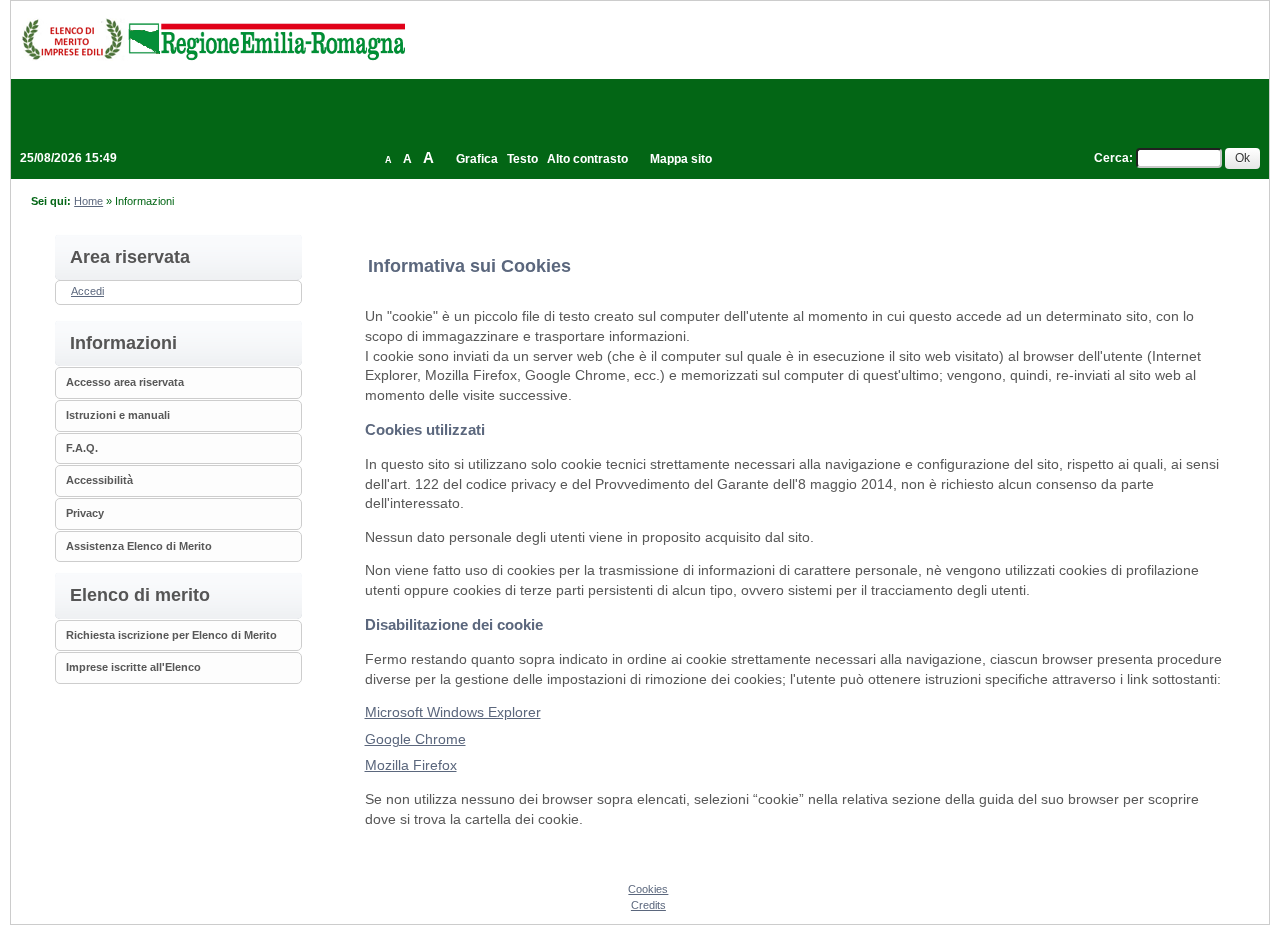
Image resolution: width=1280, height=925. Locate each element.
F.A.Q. (82, 448)
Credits (648, 905)
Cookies (648, 889)
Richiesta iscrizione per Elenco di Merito (171, 635)
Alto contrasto (587, 159)
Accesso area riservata (125, 382)
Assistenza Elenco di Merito (139, 546)
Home (88, 201)
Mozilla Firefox (411, 765)
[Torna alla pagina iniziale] (213, 39)
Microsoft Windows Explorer (453, 712)
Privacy (85, 513)
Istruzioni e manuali (118, 415)
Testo (522, 159)
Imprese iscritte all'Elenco (133, 667)
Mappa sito (681, 159)
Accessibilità (99, 480)
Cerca (1111, 158)
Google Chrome (415, 739)
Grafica (477, 159)
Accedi (87, 291)
